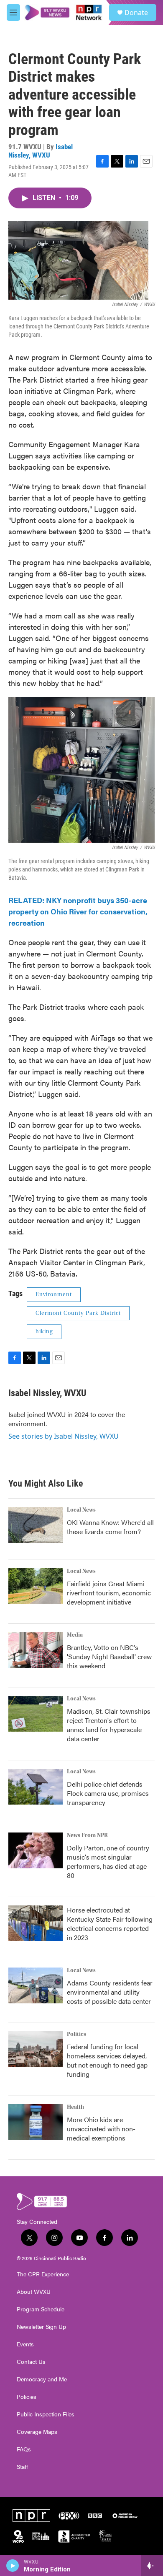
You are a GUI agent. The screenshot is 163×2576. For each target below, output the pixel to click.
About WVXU (34, 2292)
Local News (81, 1510)
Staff (22, 2467)
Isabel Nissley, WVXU (41, 151)
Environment (54, 1294)
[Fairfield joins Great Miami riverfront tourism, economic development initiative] (36, 1586)
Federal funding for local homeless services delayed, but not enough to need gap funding (107, 2060)
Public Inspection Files (46, 2414)
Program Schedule (41, 2309)
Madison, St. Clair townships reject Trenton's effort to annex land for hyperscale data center (109, 1725)
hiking (44, 1332)
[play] (13, 2566)
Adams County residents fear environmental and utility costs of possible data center (110, 1992)
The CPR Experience (43, 2274)
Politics (76, 2034)
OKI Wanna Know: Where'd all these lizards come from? (110, 1527)
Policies (27, 2397)
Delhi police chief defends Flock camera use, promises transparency (108, 1793)
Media (75, 1635)
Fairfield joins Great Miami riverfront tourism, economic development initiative (109, 1593)
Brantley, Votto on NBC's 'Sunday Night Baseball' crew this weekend (109, 1656)
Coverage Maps (37, 2432)
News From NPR (87, 1835)
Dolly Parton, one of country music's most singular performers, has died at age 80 (108, 1861)
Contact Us (31, 2362)
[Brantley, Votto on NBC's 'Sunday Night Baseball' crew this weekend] (36, 1650)
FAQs (24, 2449)
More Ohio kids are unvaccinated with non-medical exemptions (101, 2129)
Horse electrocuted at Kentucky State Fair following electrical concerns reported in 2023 (110, 1924)
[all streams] (152, 2566)
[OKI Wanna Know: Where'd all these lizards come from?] (36, 1525)
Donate (136, 13)
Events (25, 2344)
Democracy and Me (42, 2379)
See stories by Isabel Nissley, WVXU (64, 1436)
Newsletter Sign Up (41, 2327)
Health (75, 2107)
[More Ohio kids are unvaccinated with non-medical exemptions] (36, 2122)
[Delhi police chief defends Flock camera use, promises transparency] (36, 1787)
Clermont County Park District (78, 1313)
